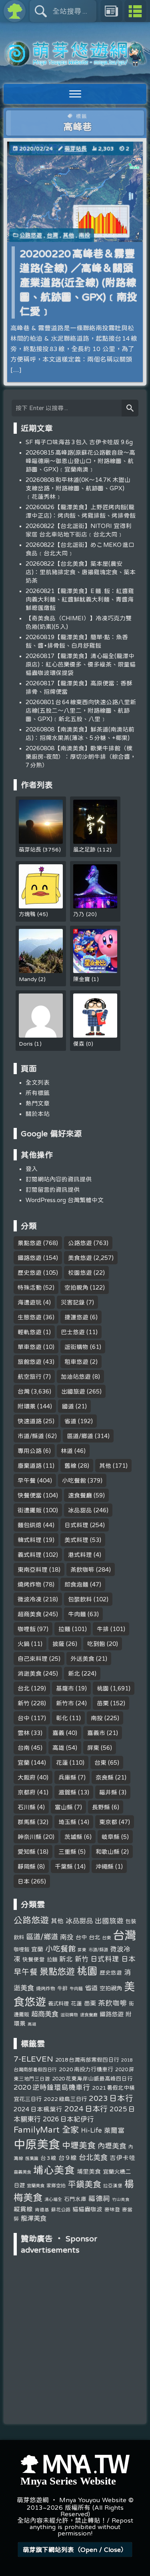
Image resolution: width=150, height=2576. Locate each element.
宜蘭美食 (36, 2185)
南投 (84, 235)
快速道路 (30, 1421)
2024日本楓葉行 (38, 2109)
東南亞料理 (33, 1569)
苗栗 (103, 1703)
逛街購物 (76, 1347)
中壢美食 (79, 2145)
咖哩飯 (27, 1629)
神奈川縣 (30, 1837)
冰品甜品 (80, 1510)
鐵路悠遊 (30, 1258)
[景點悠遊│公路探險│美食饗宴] (75, 62)
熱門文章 (38, 1103)
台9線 (68, 2158)
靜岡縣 (27, 1866)
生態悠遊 (30, 1317)
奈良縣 (105, 1777)
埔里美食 (89, 2171)
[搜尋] (130, 408)
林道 (67, 1451)
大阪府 (27, 1777)
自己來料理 (33, 1659)
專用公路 (30, 1451)
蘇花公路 (61, 2209)
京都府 (27, 1792)
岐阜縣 (111, 1837)
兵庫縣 (67, 1777)
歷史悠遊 (30, 1273)
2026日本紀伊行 (68, 2119)
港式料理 (80, 1555)
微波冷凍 (30, 1599)
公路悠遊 (31, 235)
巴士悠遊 (73, 1332)
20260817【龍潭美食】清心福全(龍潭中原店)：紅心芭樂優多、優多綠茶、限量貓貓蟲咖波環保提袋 (81, 664)
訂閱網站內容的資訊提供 (59, 1179)
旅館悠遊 (30, 1362)
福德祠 (99, 2198)
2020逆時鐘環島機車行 (52, 2087)
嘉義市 (96, 1733)
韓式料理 (30, 1540)
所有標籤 (38, 1093)
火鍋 (24, 1644)
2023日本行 (111, 2098)
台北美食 (93, 2157)
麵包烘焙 (30, 1525)
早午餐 (27, 1480)
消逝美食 (30, 1673)
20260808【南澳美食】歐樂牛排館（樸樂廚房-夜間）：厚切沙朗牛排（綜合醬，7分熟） (81, 757)
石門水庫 (75, 2199)
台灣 (52, 235)
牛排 (103, 1629)
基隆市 (65, 1688)
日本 (24, 1881)
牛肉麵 (77, 1614)
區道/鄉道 (80, 1436)
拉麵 (64, 1629)
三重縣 (67, 1852)
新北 (74, 1673)
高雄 (58, 1748)
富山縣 (64, 1807)
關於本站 (38, 1114)
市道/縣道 (31, 1436)
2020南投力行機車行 (86, 2069)
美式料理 (76, 1540)
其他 (68, 235)
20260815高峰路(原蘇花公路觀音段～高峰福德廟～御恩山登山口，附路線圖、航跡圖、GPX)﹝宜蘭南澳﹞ (80, 461)
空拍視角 (76, 1287)
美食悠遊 (80, 1258)
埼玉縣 (67, 1822)
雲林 (24, 1733)
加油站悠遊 (76, 1376)
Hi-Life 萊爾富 (103, 2130)
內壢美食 (112, 2145)
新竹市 (65, 1703)
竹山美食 (121, 2199)
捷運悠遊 (76, 1317)
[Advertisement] (75, 2310)
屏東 (93, 1748)
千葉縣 (64, 1866)
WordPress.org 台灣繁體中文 (65, 1200)
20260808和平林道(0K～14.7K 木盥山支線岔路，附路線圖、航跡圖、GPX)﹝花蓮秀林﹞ (78, 488)
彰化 (62, 1718)
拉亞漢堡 (113, 2185)
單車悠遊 (30, 1347)
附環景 (27, 1406)
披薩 (58, 1644)
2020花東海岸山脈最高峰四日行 (92, 2078)
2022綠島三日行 (65, 2099)
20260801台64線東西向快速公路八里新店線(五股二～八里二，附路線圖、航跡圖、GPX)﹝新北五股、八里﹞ (81, 710)
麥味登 (112, 2209)
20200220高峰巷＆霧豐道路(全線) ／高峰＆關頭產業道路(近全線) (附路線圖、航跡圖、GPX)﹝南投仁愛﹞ (78, 282)
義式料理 (30, 1555)
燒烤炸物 (30, 1584)
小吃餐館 (74, 1480)
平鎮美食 (84, 2184)
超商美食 (30, 1614)
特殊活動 (30, 1287)
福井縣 (108, 1792)
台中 (24, 1718)
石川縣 (27, 1807)
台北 (24, 1688)
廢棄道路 (30, 1466)
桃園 (103, 1688)
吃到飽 (96, 1644)
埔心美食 (54, 2170)
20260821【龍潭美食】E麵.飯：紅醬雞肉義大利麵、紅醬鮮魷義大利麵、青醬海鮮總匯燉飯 (80, 599)
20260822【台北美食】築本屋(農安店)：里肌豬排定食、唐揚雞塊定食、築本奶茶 (81, 572)
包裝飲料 (80, 1599)
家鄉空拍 (56, 2185)
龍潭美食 (34, 2218)
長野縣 (101, 1807)
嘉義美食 (22, 2172)
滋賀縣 (67, 1792)
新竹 (24, 1703)
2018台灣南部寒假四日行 (87, 2060)
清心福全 (53, 2199)
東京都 (108, 1822)
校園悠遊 (80, 1273)
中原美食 (37, 2144)
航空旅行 (30, 1376)
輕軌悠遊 (30, 1332)
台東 (100, 1762)
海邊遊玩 (30, 1302)
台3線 (48, 2158)
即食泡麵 (76, 1584)
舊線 (70, 1466)
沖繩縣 (105, 1866)
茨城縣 (73, 1837)
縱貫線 (23, 2209)
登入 (32, 1169)
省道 (70, 1421)
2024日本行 (86, 2109)
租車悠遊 (76, 1362)
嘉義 (58, 1733)
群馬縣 (27, 1822)
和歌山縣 (108, 1852)
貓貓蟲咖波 (87, 2209)
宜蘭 (24, 1762)
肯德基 (42, 2209)
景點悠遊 (30, 1243)
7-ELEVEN (33, 2059)
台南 (24, 1748)
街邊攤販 (30, 1510)
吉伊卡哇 (122, 2158)
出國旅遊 (73, 1391)
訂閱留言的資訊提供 (53, 1189)
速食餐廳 (80, 1495)
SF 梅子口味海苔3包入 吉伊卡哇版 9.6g (79, 442)
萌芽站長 (76, 148)
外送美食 (82, 1659)
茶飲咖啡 (82, 1569)
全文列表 (38, 1082)
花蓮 (62, 1762)
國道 (68, 1406)
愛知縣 (27, 1852)
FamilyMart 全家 (46, 2130)
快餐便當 (30, 1495)
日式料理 (76, 1525)
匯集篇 (32, 2158)
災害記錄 (73, 1302)
